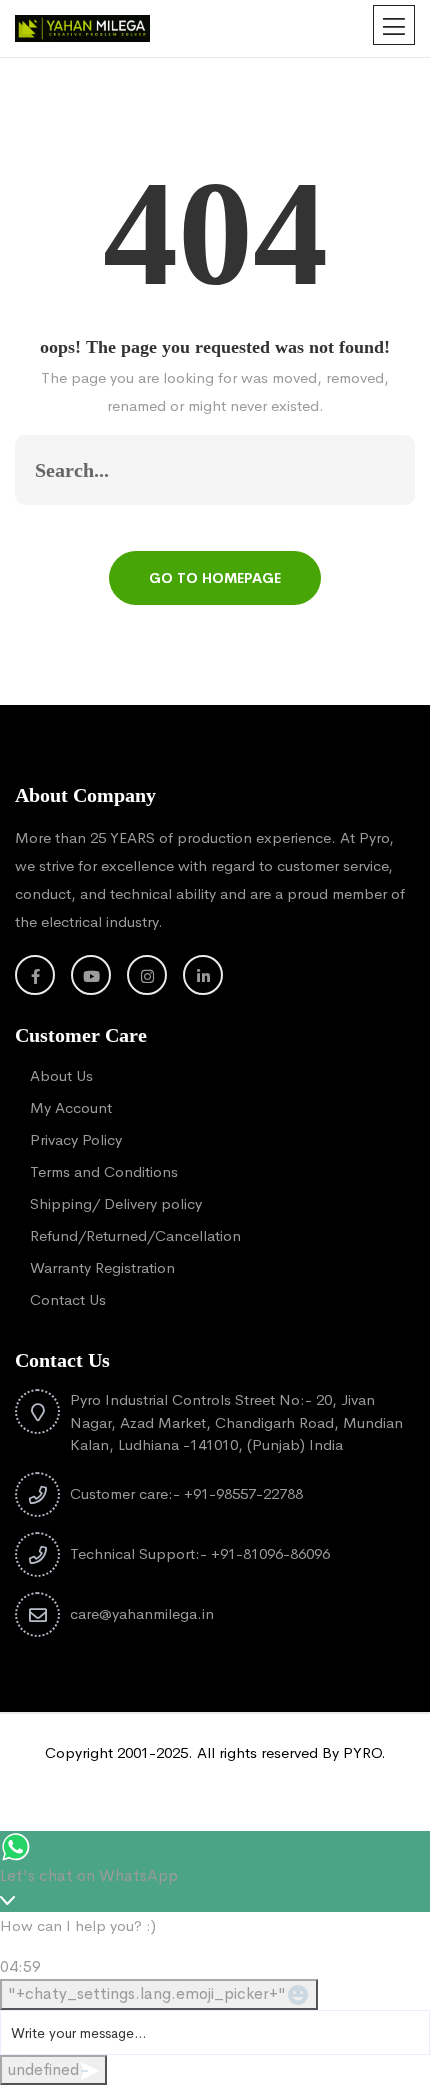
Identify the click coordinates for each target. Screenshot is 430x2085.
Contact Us (68, 1299)
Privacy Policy (76, 1139)
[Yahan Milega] (82, 26)
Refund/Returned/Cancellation (135, 1235)
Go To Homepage (215, 578)
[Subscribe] (379, 470)
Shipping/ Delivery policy (116, 1203)
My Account (71, 1107)
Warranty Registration (102, 1267)
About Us (61, 1075)
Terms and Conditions (104, 1171)
